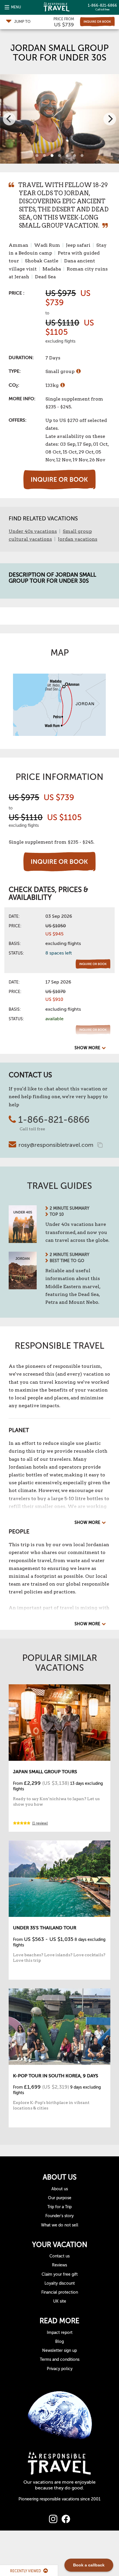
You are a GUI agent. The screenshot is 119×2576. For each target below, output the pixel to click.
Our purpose (60, 2198)
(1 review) (40, 1823)
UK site (60, 2301)
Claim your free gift (60, 2274)
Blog (59, 2342)
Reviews (59, 2265)
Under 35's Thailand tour (45, 1928)
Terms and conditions (60, 2360)
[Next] (110, 119)
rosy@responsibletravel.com (56, 1145)
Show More (87, 1048)
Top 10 (57, 1214)
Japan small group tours (45, 1772)
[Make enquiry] (97, 22)
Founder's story (59, 2216)
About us (60, 2189)
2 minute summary (69, 1208)
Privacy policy (60, 2369)
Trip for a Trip (59, 2207)
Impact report (60, 2333)
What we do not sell (60, 2225)
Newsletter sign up (59, 2351)
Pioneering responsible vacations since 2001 (59, 2499)
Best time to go (67, 1261)
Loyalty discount (60, 2283)
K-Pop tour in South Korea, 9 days (56, 2076)
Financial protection (60, 2292)
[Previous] (9, 119)
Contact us (59, 2256)
